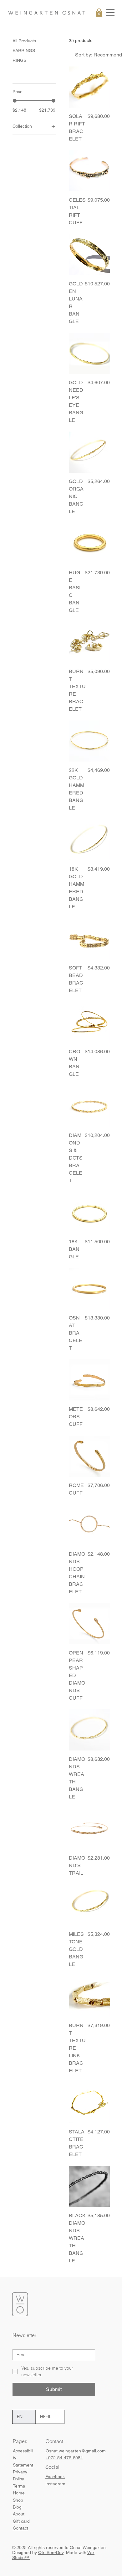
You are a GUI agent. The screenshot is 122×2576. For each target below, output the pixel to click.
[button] (99, 12)
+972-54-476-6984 (64, 2458)
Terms (19, 2486)
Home (19, 2493)
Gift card (21, 2521)
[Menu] (110, 13)
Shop (18, 2500)
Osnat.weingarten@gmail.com (76, 2451)
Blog (17, 2507)
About (19, 2514)
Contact (20, 2528)
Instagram (55, 2484)
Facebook (55, 2477)
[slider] (15, 101)
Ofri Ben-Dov (51, 2552)
